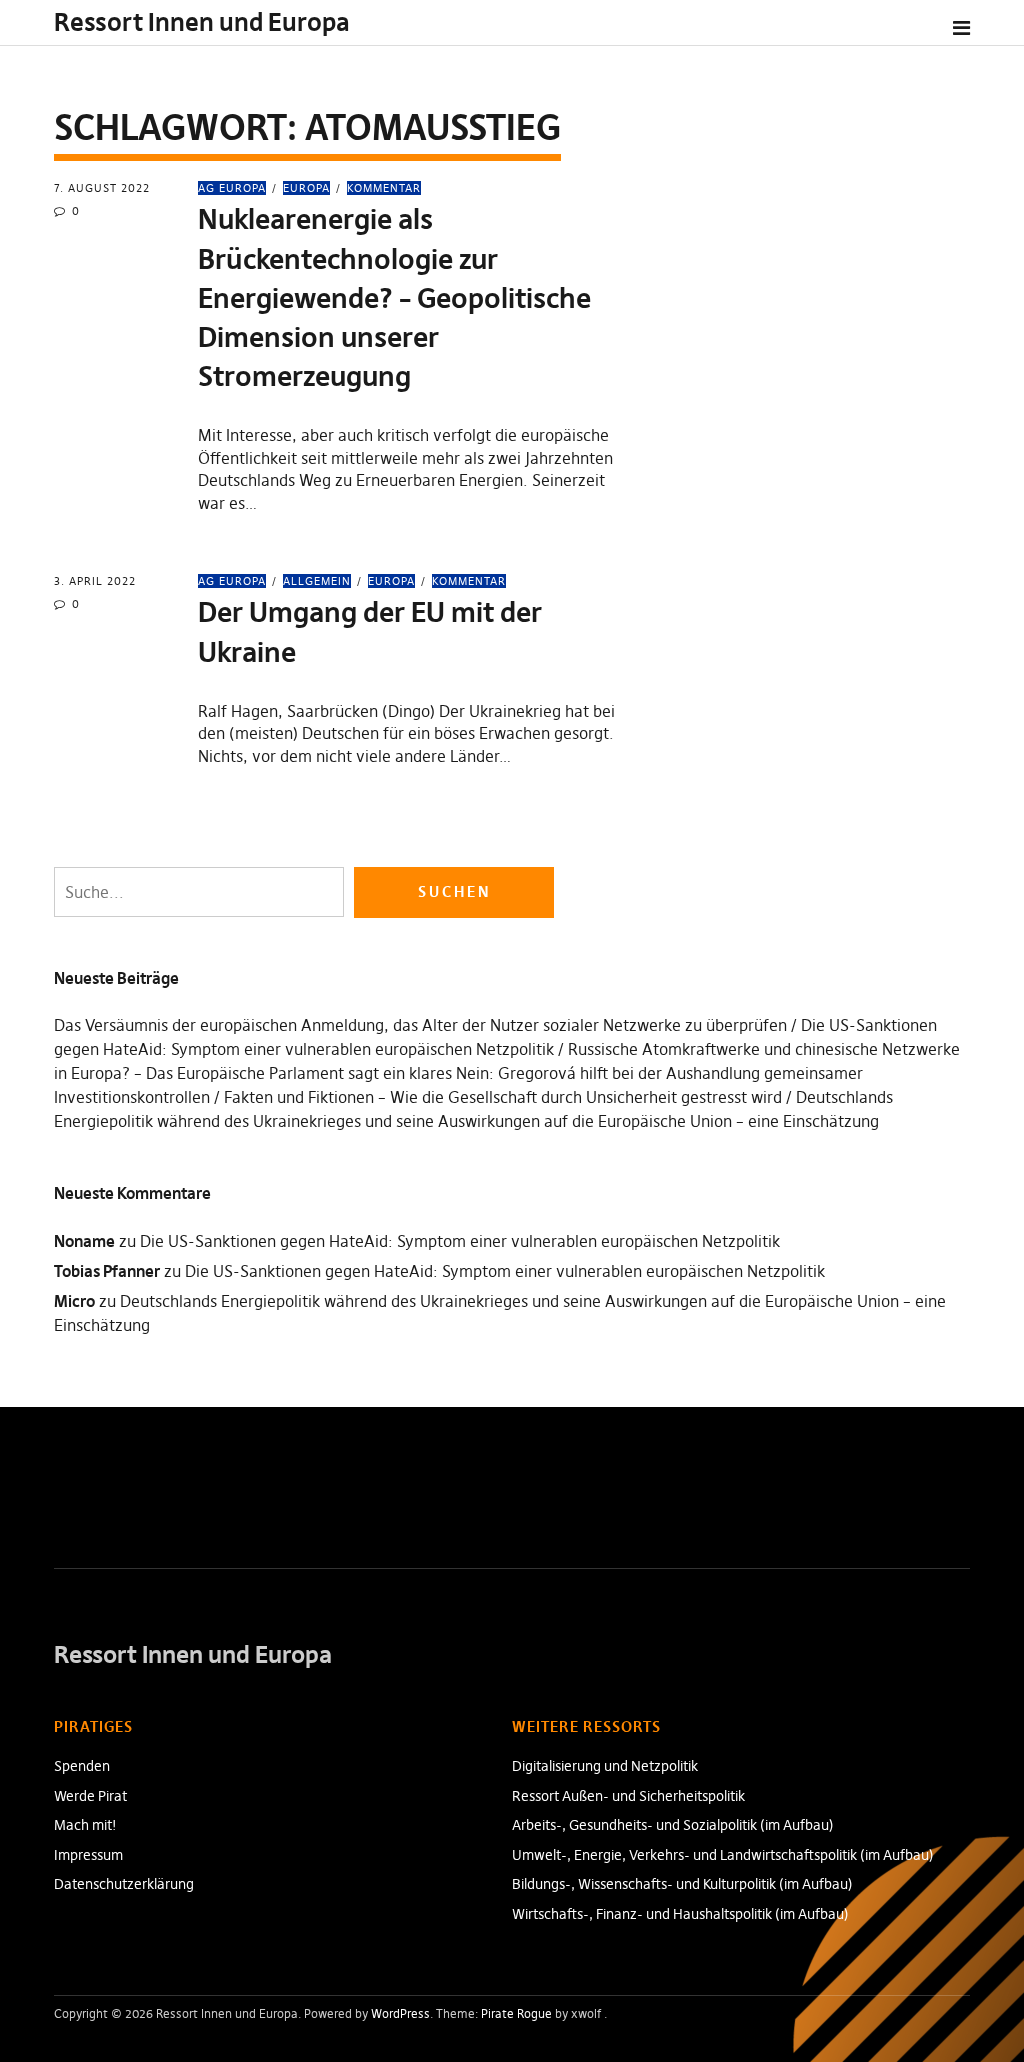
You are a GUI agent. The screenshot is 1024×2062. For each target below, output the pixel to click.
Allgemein (317, 581)
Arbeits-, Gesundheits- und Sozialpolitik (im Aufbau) (673, 1825)
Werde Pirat (90, 1796)
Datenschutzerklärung (124, 1884)
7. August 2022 (102, 188)
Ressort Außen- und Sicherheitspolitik (628, 1796)
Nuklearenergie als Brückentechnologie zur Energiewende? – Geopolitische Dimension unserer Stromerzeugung (394, 298)
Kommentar (384, 188)
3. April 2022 (95, 581)
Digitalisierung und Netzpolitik (605, 1766)
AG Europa (232, 188)
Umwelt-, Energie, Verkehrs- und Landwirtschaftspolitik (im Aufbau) (723, 1855)
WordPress (400, 2013)
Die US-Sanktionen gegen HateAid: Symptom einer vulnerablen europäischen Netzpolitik (460, 1241)
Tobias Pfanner (107, 1271)
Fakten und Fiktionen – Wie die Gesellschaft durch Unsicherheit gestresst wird (503, 1097)
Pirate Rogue (516, 2013)
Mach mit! (85, 1825)
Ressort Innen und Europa (202, 22)
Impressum (88, 1855)
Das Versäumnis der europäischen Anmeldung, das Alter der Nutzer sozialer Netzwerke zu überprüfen (420, 1025)
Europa (306, 188)
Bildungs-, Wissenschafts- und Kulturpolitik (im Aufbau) (682, 1884)
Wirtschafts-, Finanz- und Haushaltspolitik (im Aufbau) (680, 1914)
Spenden (82, 1766)
